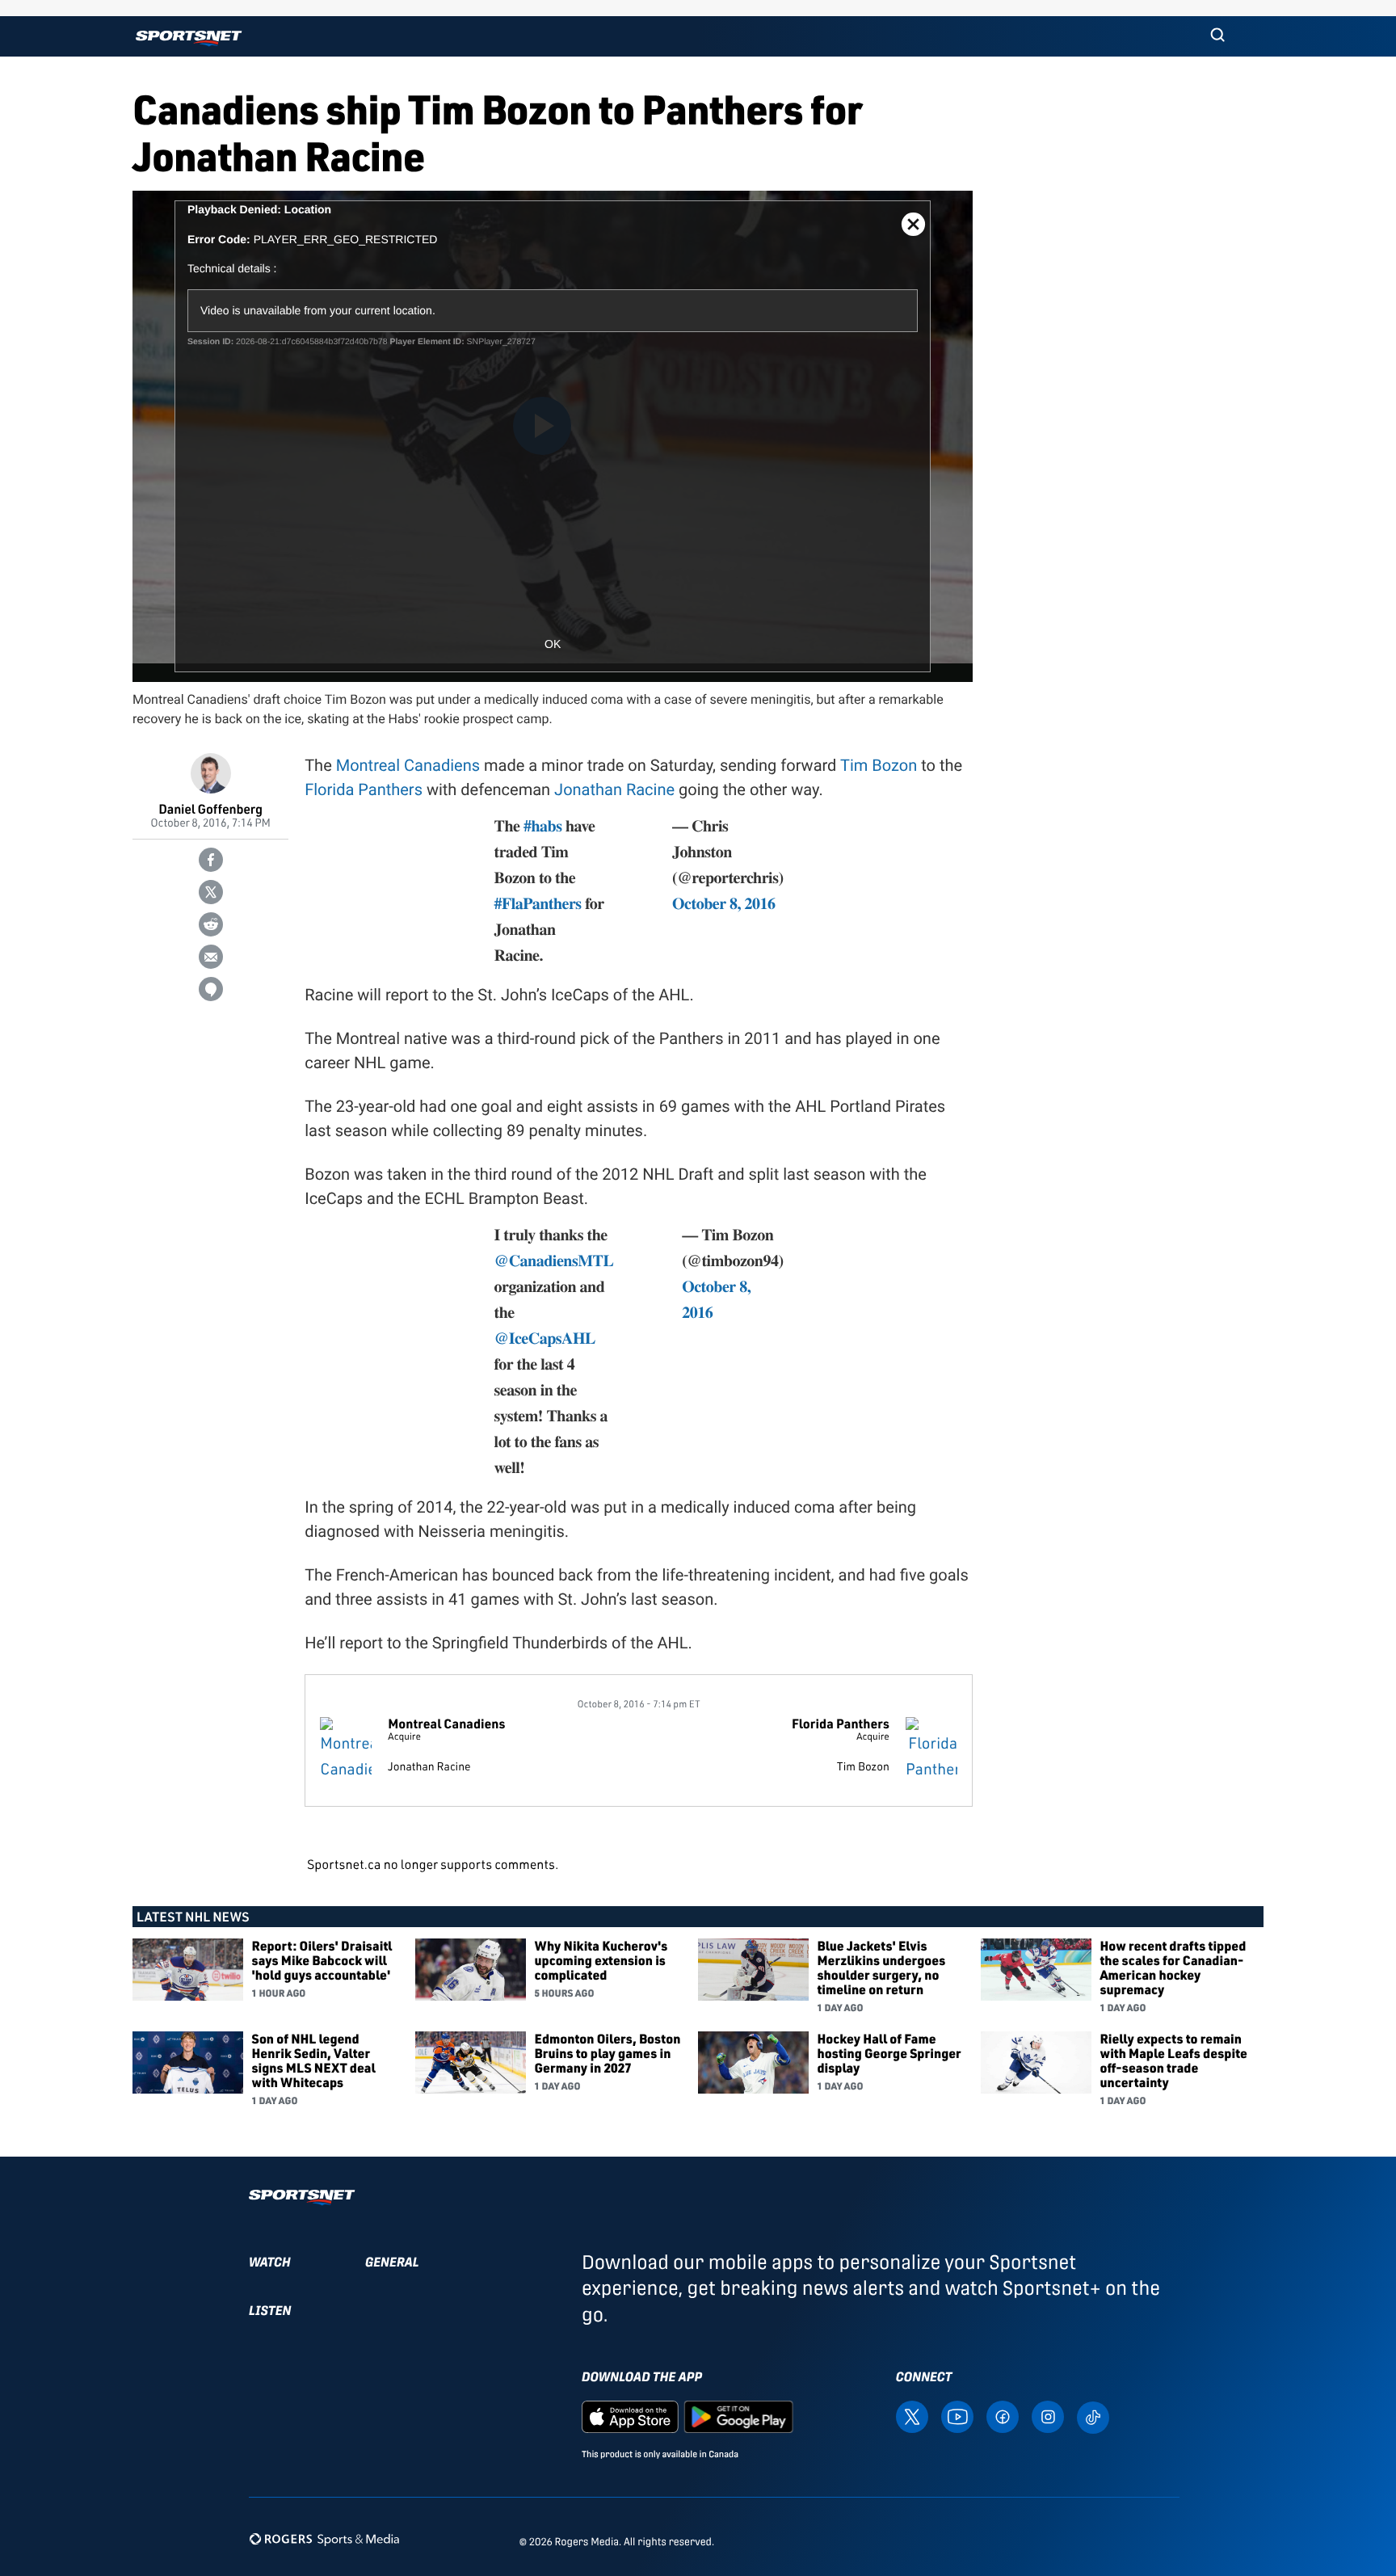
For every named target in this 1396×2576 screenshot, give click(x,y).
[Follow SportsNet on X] (912, 2416)
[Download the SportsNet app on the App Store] (630, 2416)
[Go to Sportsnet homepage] (189, 38)
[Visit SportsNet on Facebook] (1003, 2416)
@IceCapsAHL (545, 1338)
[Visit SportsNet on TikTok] (1093, 2416)
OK (553, 644)
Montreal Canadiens (408, 765)
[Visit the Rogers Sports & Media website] (324, 2538)
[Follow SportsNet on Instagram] (1048, 2416)
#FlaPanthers (538, 903)
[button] (1217, 36)
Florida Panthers (364, 789)
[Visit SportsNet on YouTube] (957, 2416)
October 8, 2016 (723, 903)
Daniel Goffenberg (210, 808)
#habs (543, 825)
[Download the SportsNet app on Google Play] (738, 2416)
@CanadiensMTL (554, 1260)
